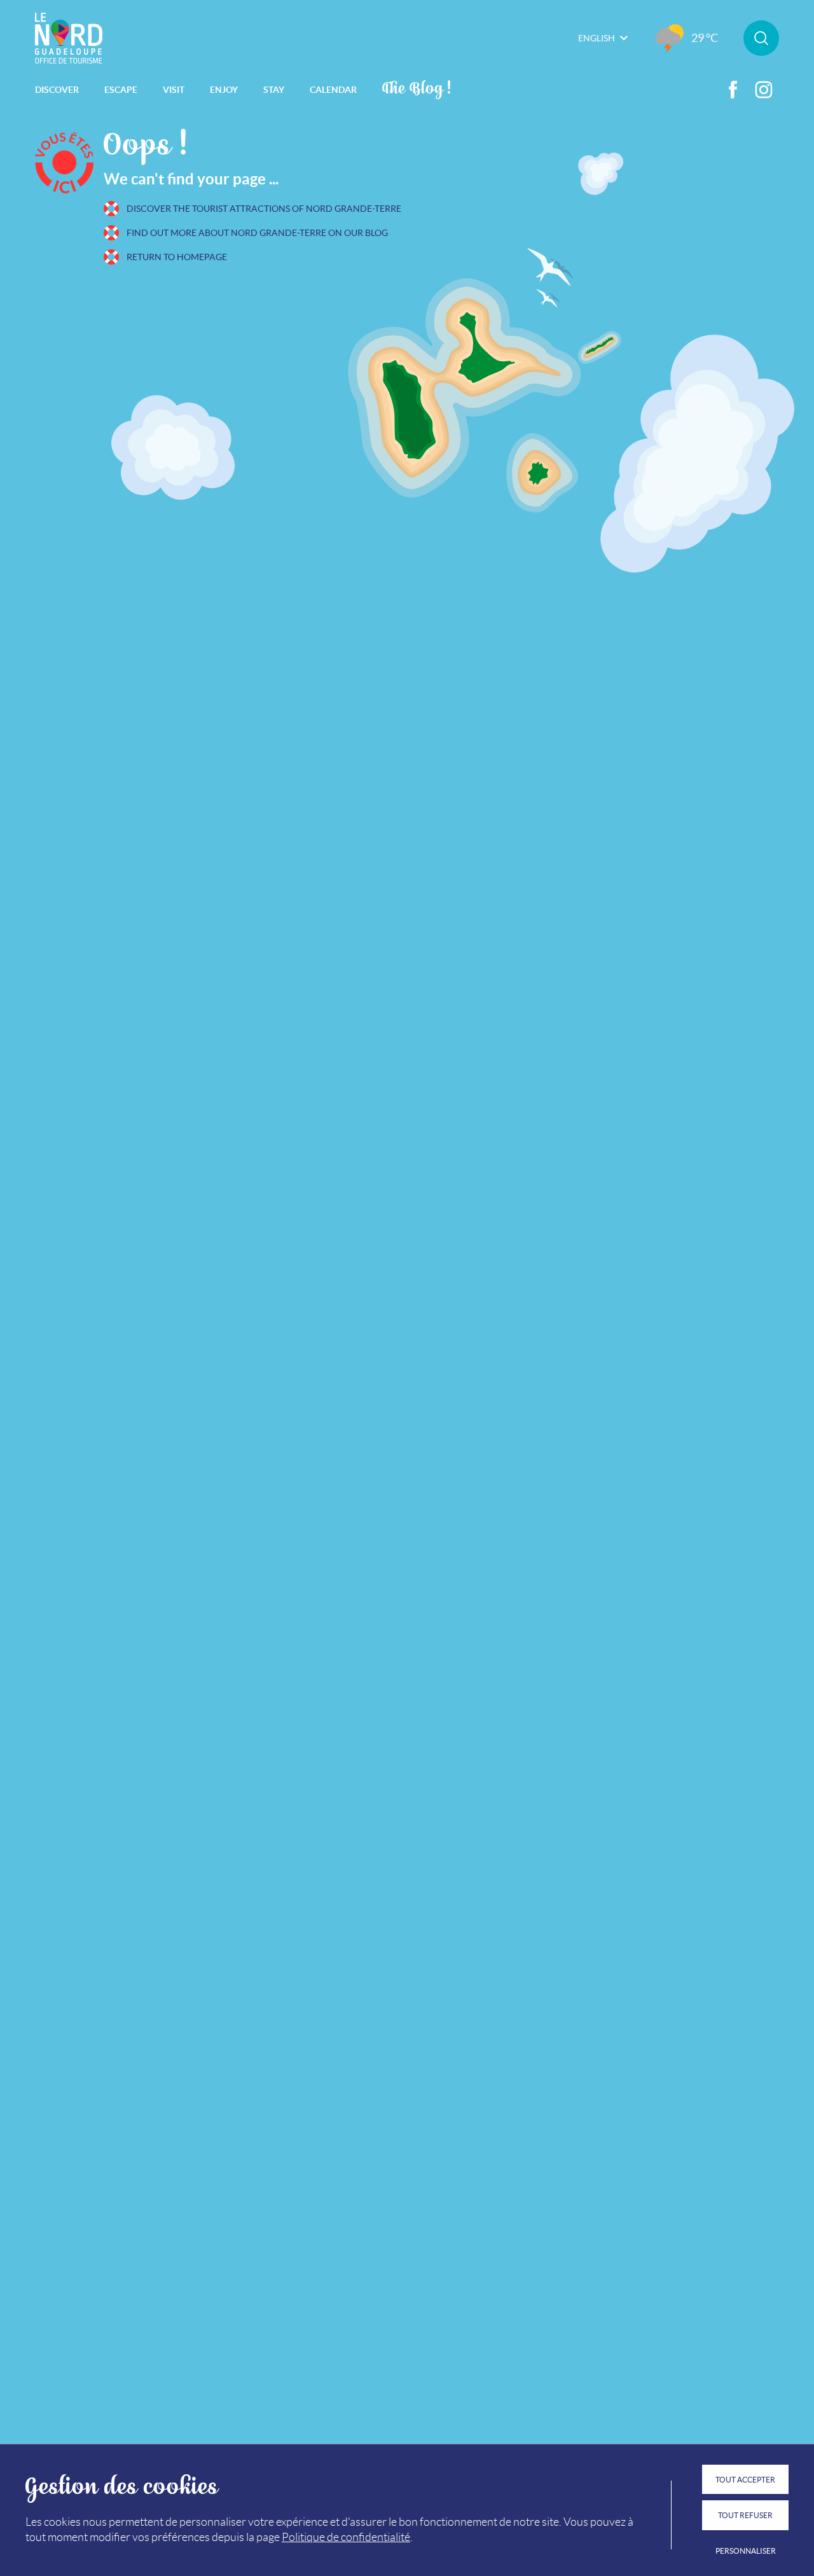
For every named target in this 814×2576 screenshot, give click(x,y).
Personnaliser (746, 2551)
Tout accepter (745, 2480)
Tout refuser (745, 2515)
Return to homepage (177, 257)
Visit (174, 90)
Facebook (733, 90)
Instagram (764, 90)
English (597, 38)
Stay (274, 90)
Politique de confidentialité (346, 2537)
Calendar (333, 90)
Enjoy (224, 90)
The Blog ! (417, 87)
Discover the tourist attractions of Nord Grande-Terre (264, 209)
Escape (121, 90)
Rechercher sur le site (761, 38)
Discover (57, 90)
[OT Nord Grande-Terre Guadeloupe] (69, 38)
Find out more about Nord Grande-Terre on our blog (257, 233)
